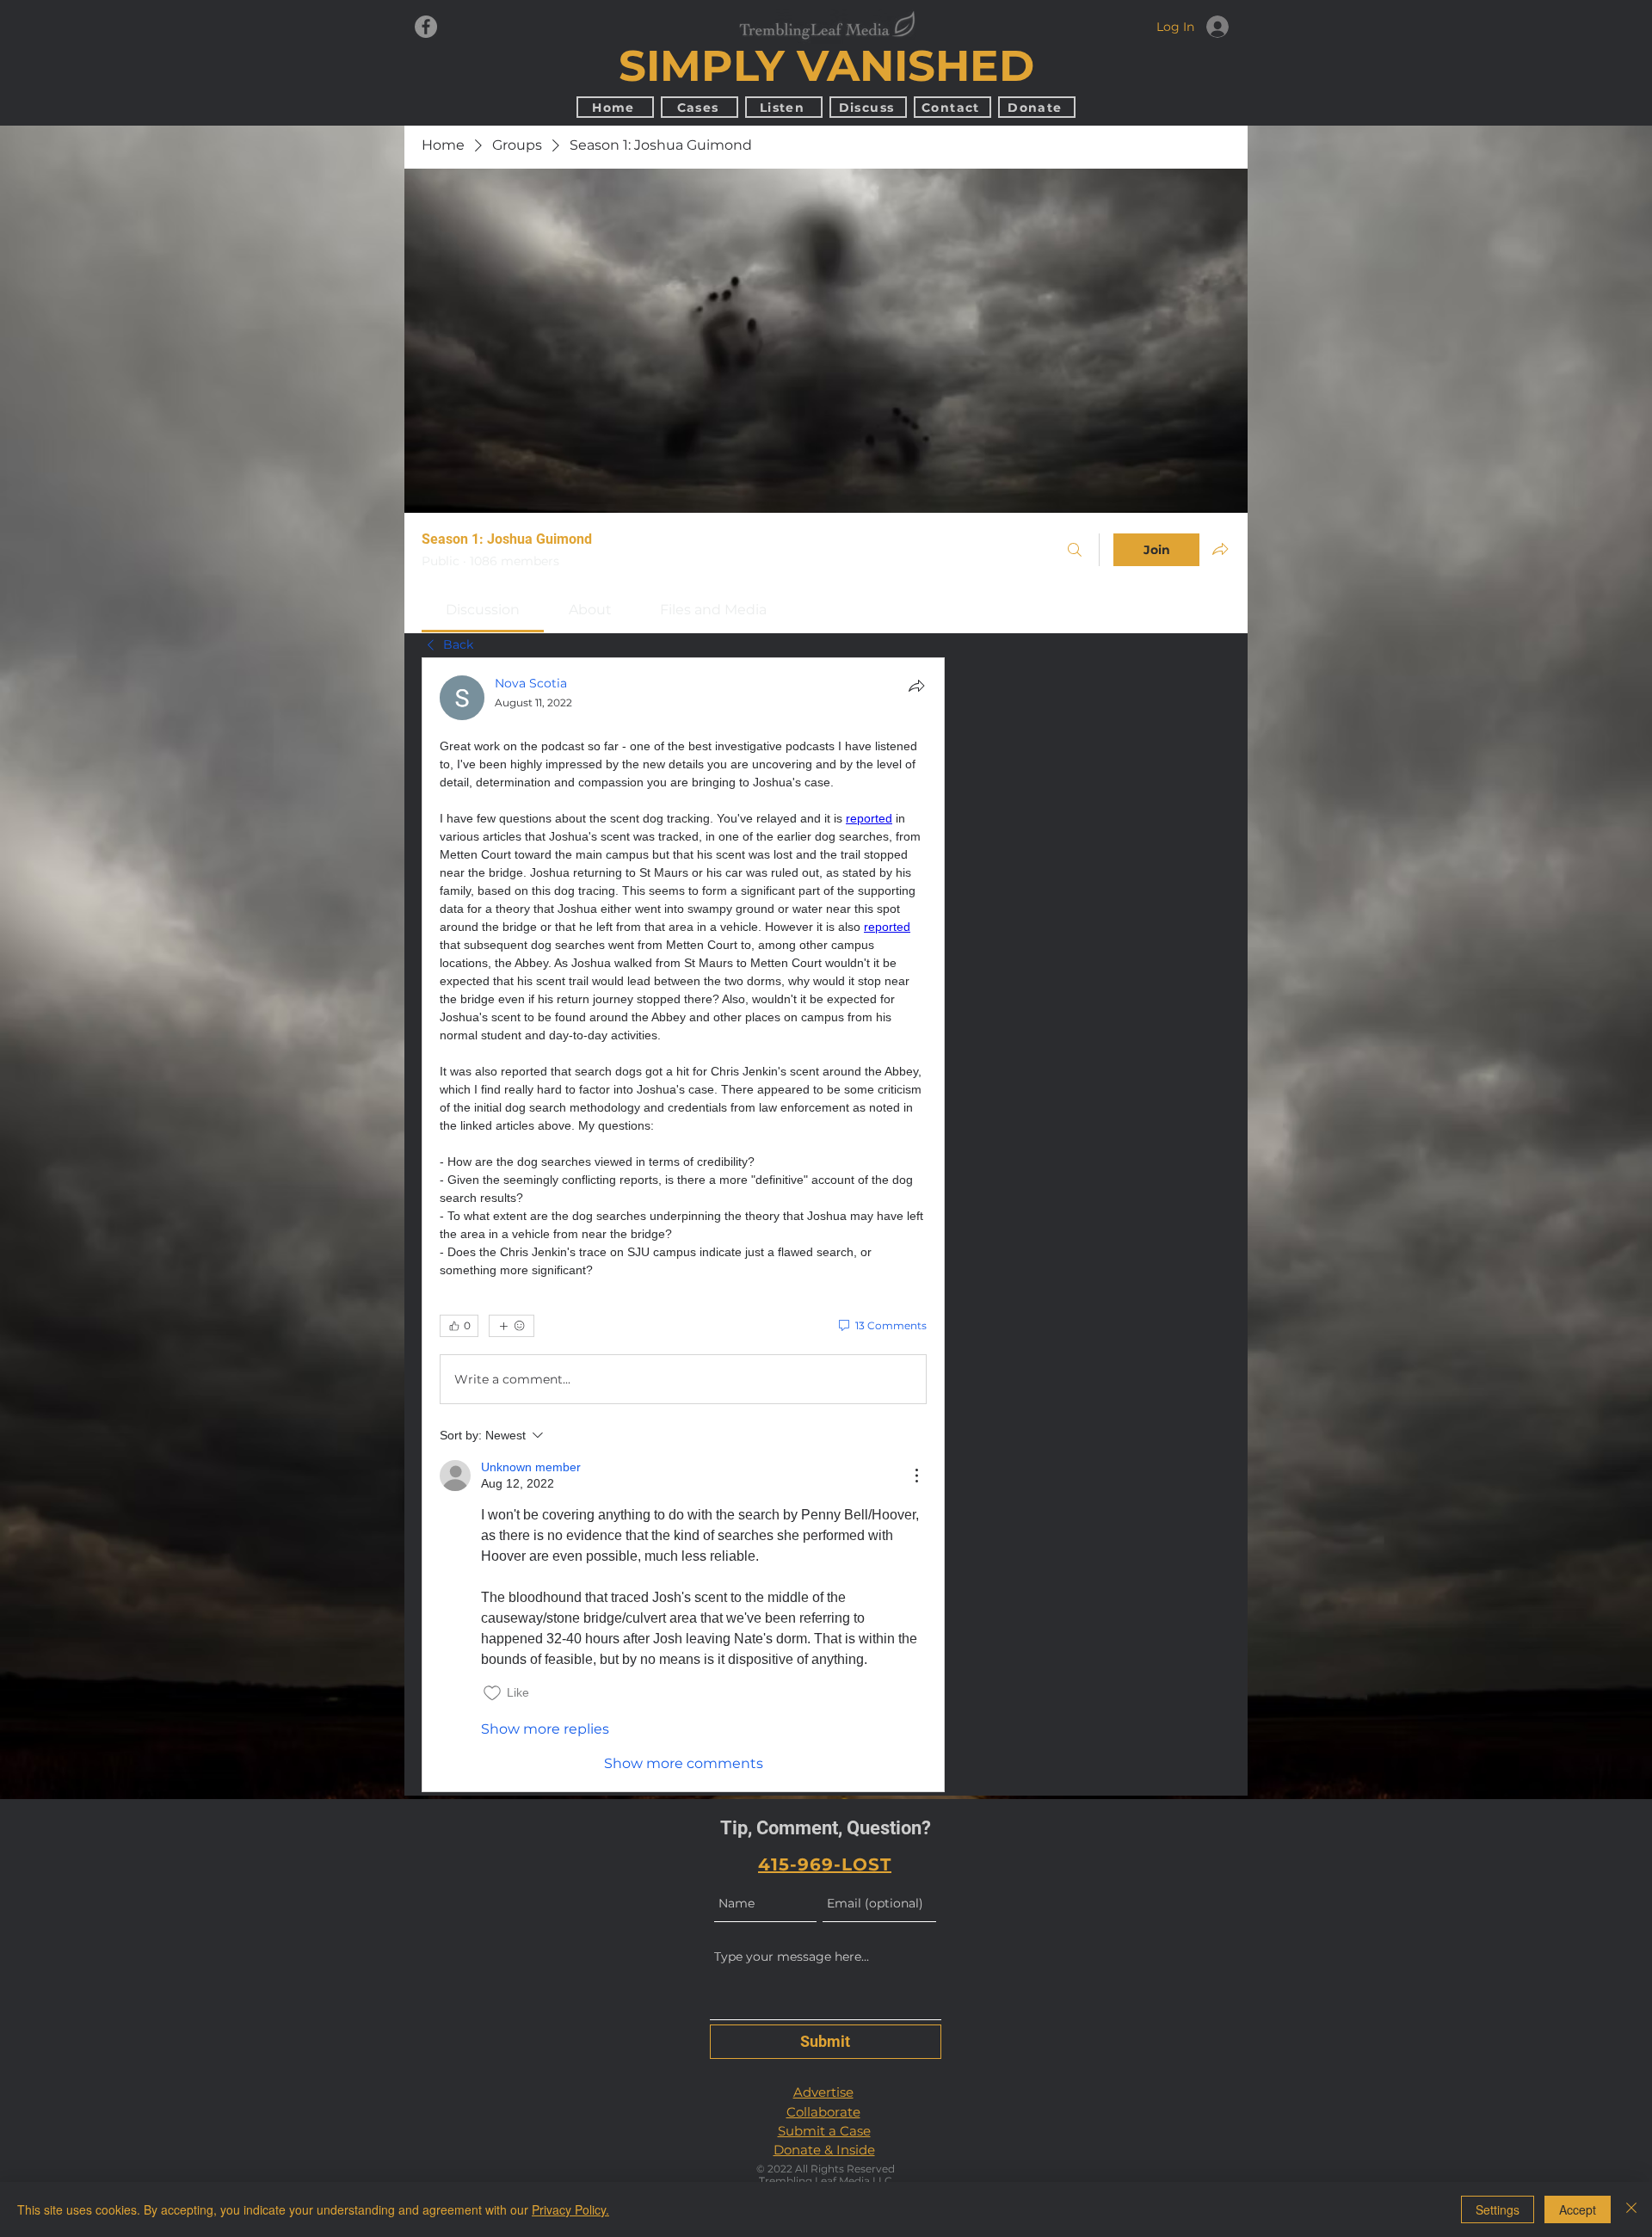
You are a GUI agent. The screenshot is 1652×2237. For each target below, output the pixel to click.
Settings (1498, 2209)
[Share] (916, 686)
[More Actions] (916, 1476)
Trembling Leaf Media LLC (826, 2181)
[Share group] (1220, 549)
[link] (483, 610)
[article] (683, 1225)
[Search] (1075, 550)
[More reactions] (512, 1326)
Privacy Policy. (570, 2209)
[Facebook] (426, 27)
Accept (1578, 2209)
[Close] (1631, 2209)
